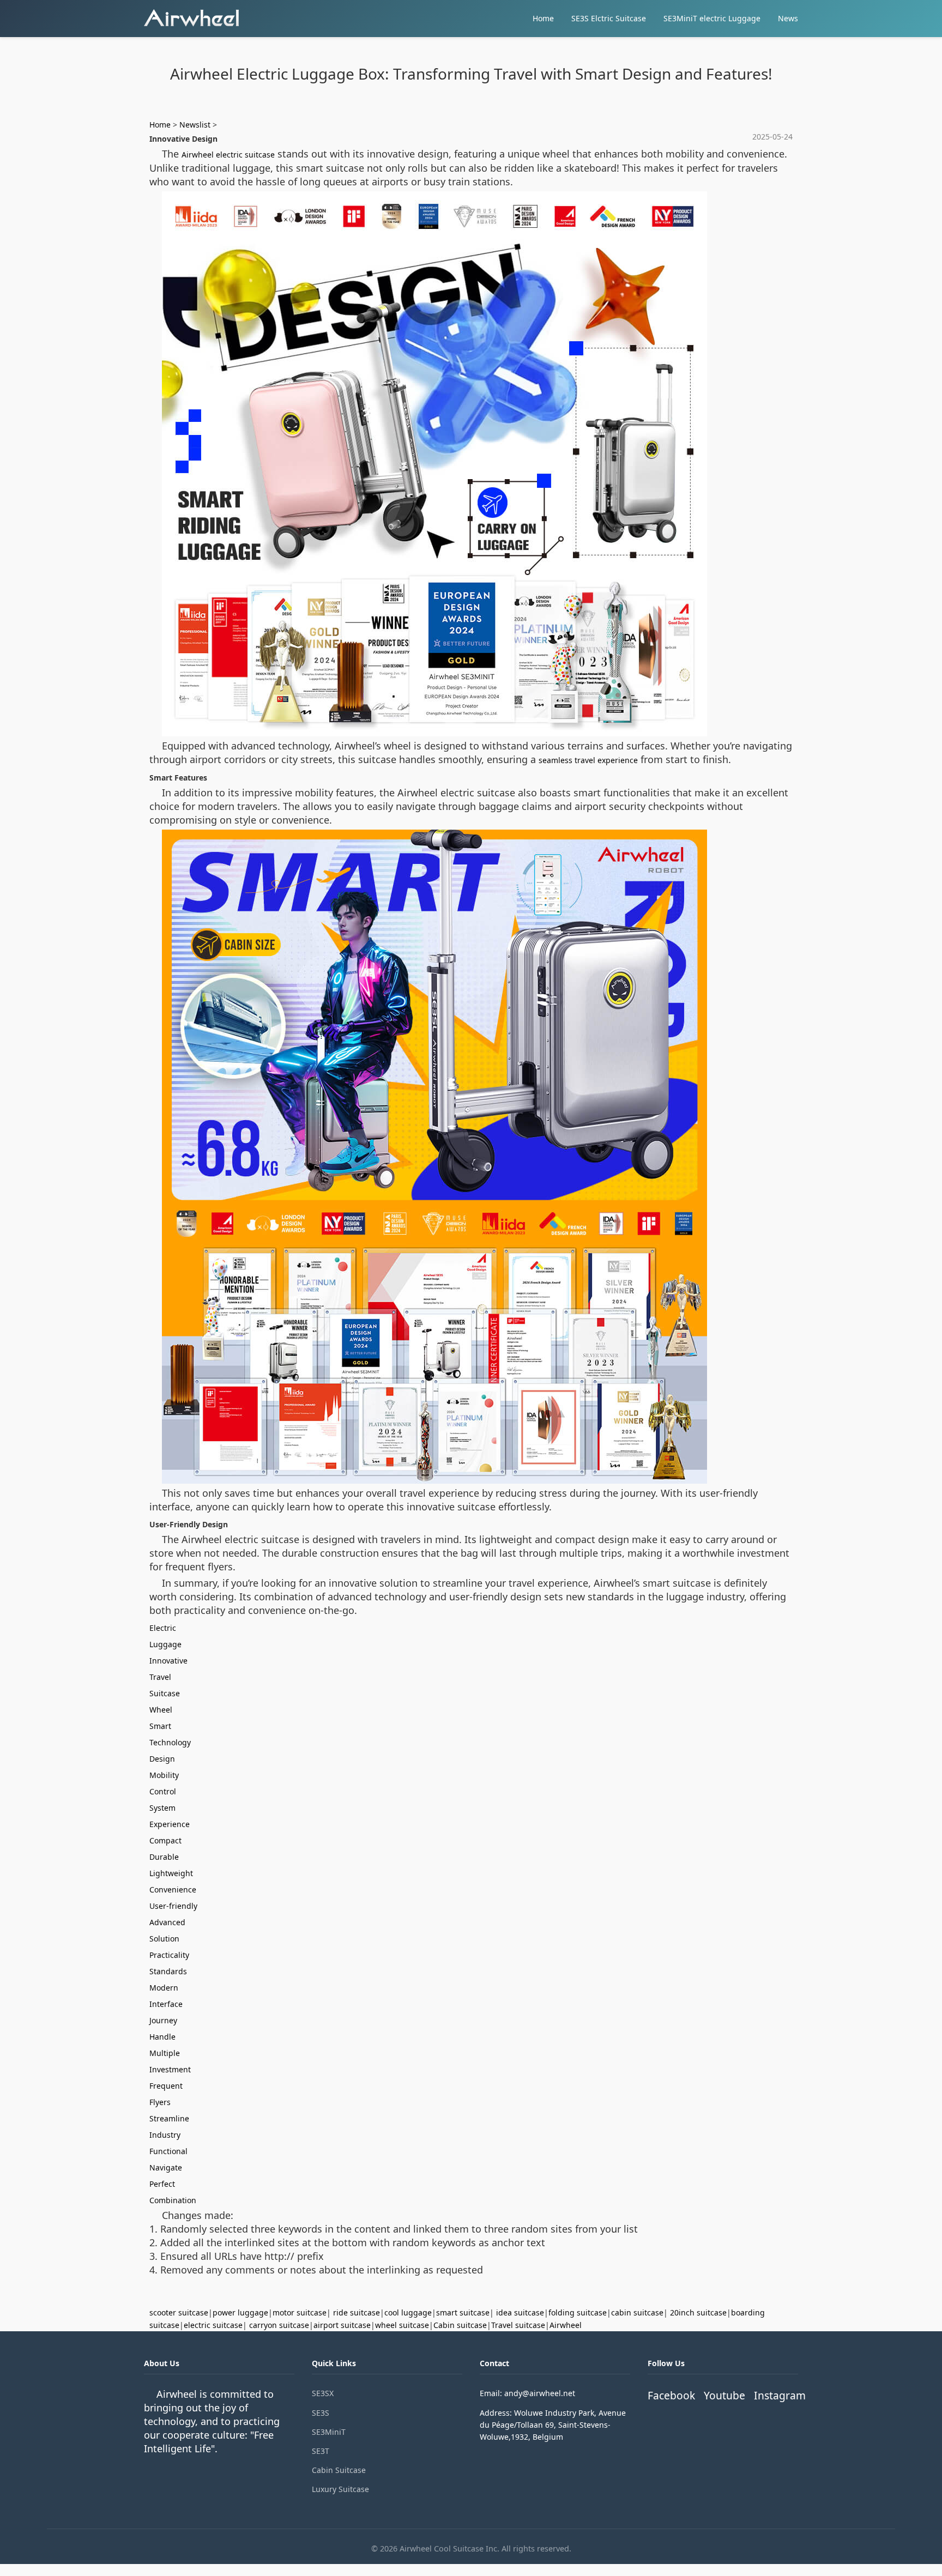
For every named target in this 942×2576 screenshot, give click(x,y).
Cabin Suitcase (339, 2470)
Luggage (165, 1644)
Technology (170, 1742)
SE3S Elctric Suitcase (609, 18)
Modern (164, 1988)
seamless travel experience (588, 760)
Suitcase (165, 1693)
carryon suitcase (279, 2325)
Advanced (167, 1922)
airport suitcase (342, 2325)
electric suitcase (213, 2325)
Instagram (780, 2395)
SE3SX (323, 2393)
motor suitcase (300, 2312)
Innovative (168, 1661)
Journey (163, 2020)
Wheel (161, 1710)
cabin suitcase (637, 2312)
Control (163, 1791)
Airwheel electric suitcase (228, 155)
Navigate (166, 2167)
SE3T (321, 2451)
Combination (173, 2200)
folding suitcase (578, 2312)
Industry (165, 2135)
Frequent (166, 2086)
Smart (160, 1726)
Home (543, 18)
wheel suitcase (402, 2325)
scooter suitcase (179, 2312)
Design (162, 1759)
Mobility (164, 1775)
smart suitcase (463, 2312)
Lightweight (171, 1873)
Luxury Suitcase (340, 2489)
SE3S (321, 2413)
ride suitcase (357, 2312)
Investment (170, 2069)
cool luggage (408, 2312)
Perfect (162, 2184)
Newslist (195, 125)
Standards (168, 1971)
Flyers (160, 2102)
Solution (164, 1939)
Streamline (169, 2118)
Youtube (724, 2395)
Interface (166, 2004)
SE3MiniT (329, 2432)
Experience (170, 1824)
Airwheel (566, 2325)
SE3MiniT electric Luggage (712, 18)
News (788, 18)
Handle (162, 2037)
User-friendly (173, 1906)
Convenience (173, 1889)
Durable (164, 1857)
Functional (168, 2151)
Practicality (169, 1955)
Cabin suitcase (460, 2325)
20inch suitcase (698, 2312)
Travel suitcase (518, 2325)
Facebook (671, 2395)
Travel (160, 1677)
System (162, 1808)
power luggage (240, 2312)
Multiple (165, 2053)
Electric (163, 1628)
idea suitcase (520, 2312)
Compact (165, 1840)
